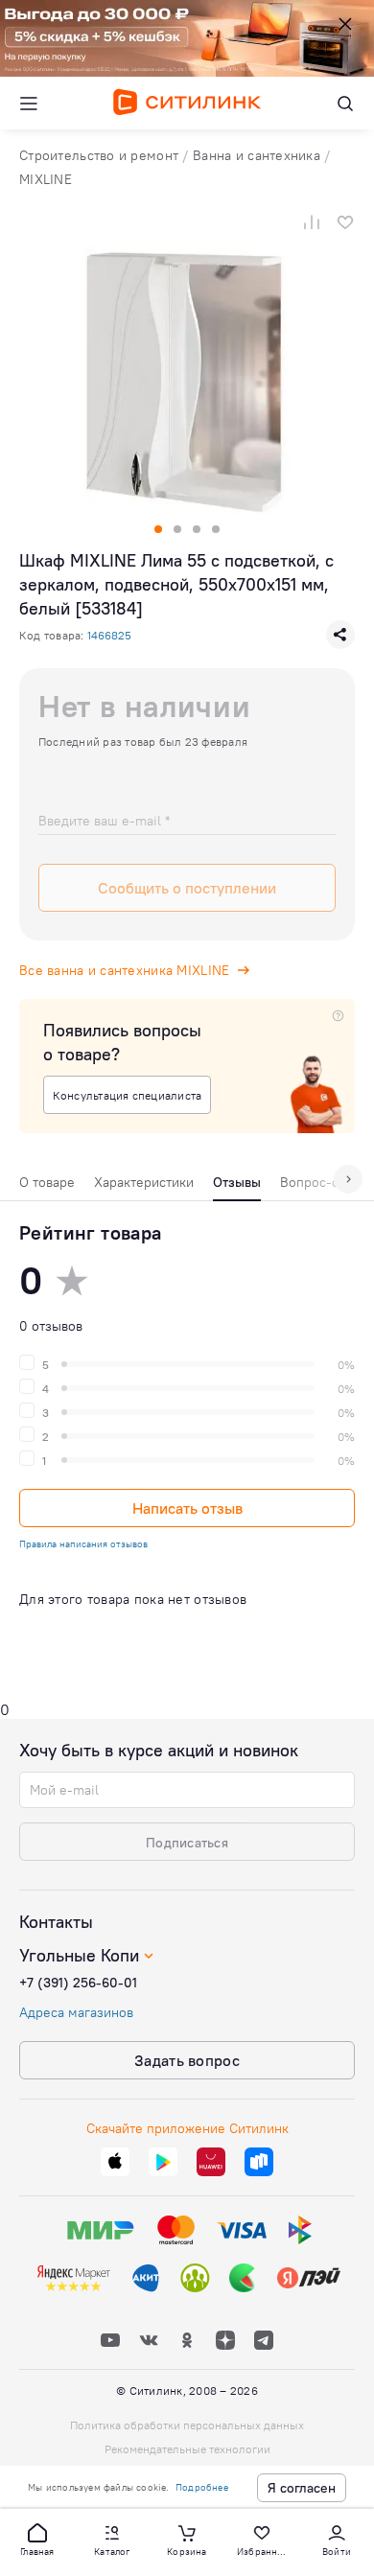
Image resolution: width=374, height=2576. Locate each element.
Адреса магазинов (76, 2012)
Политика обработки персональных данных (187, 2425)
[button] (37, 2539)
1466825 (109, 635)
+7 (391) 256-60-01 (78, 1983)
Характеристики (144, 1182)
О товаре (47, 1182)
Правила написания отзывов (83, 1544)
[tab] (47, 1187)
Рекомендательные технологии (187, 2449)
